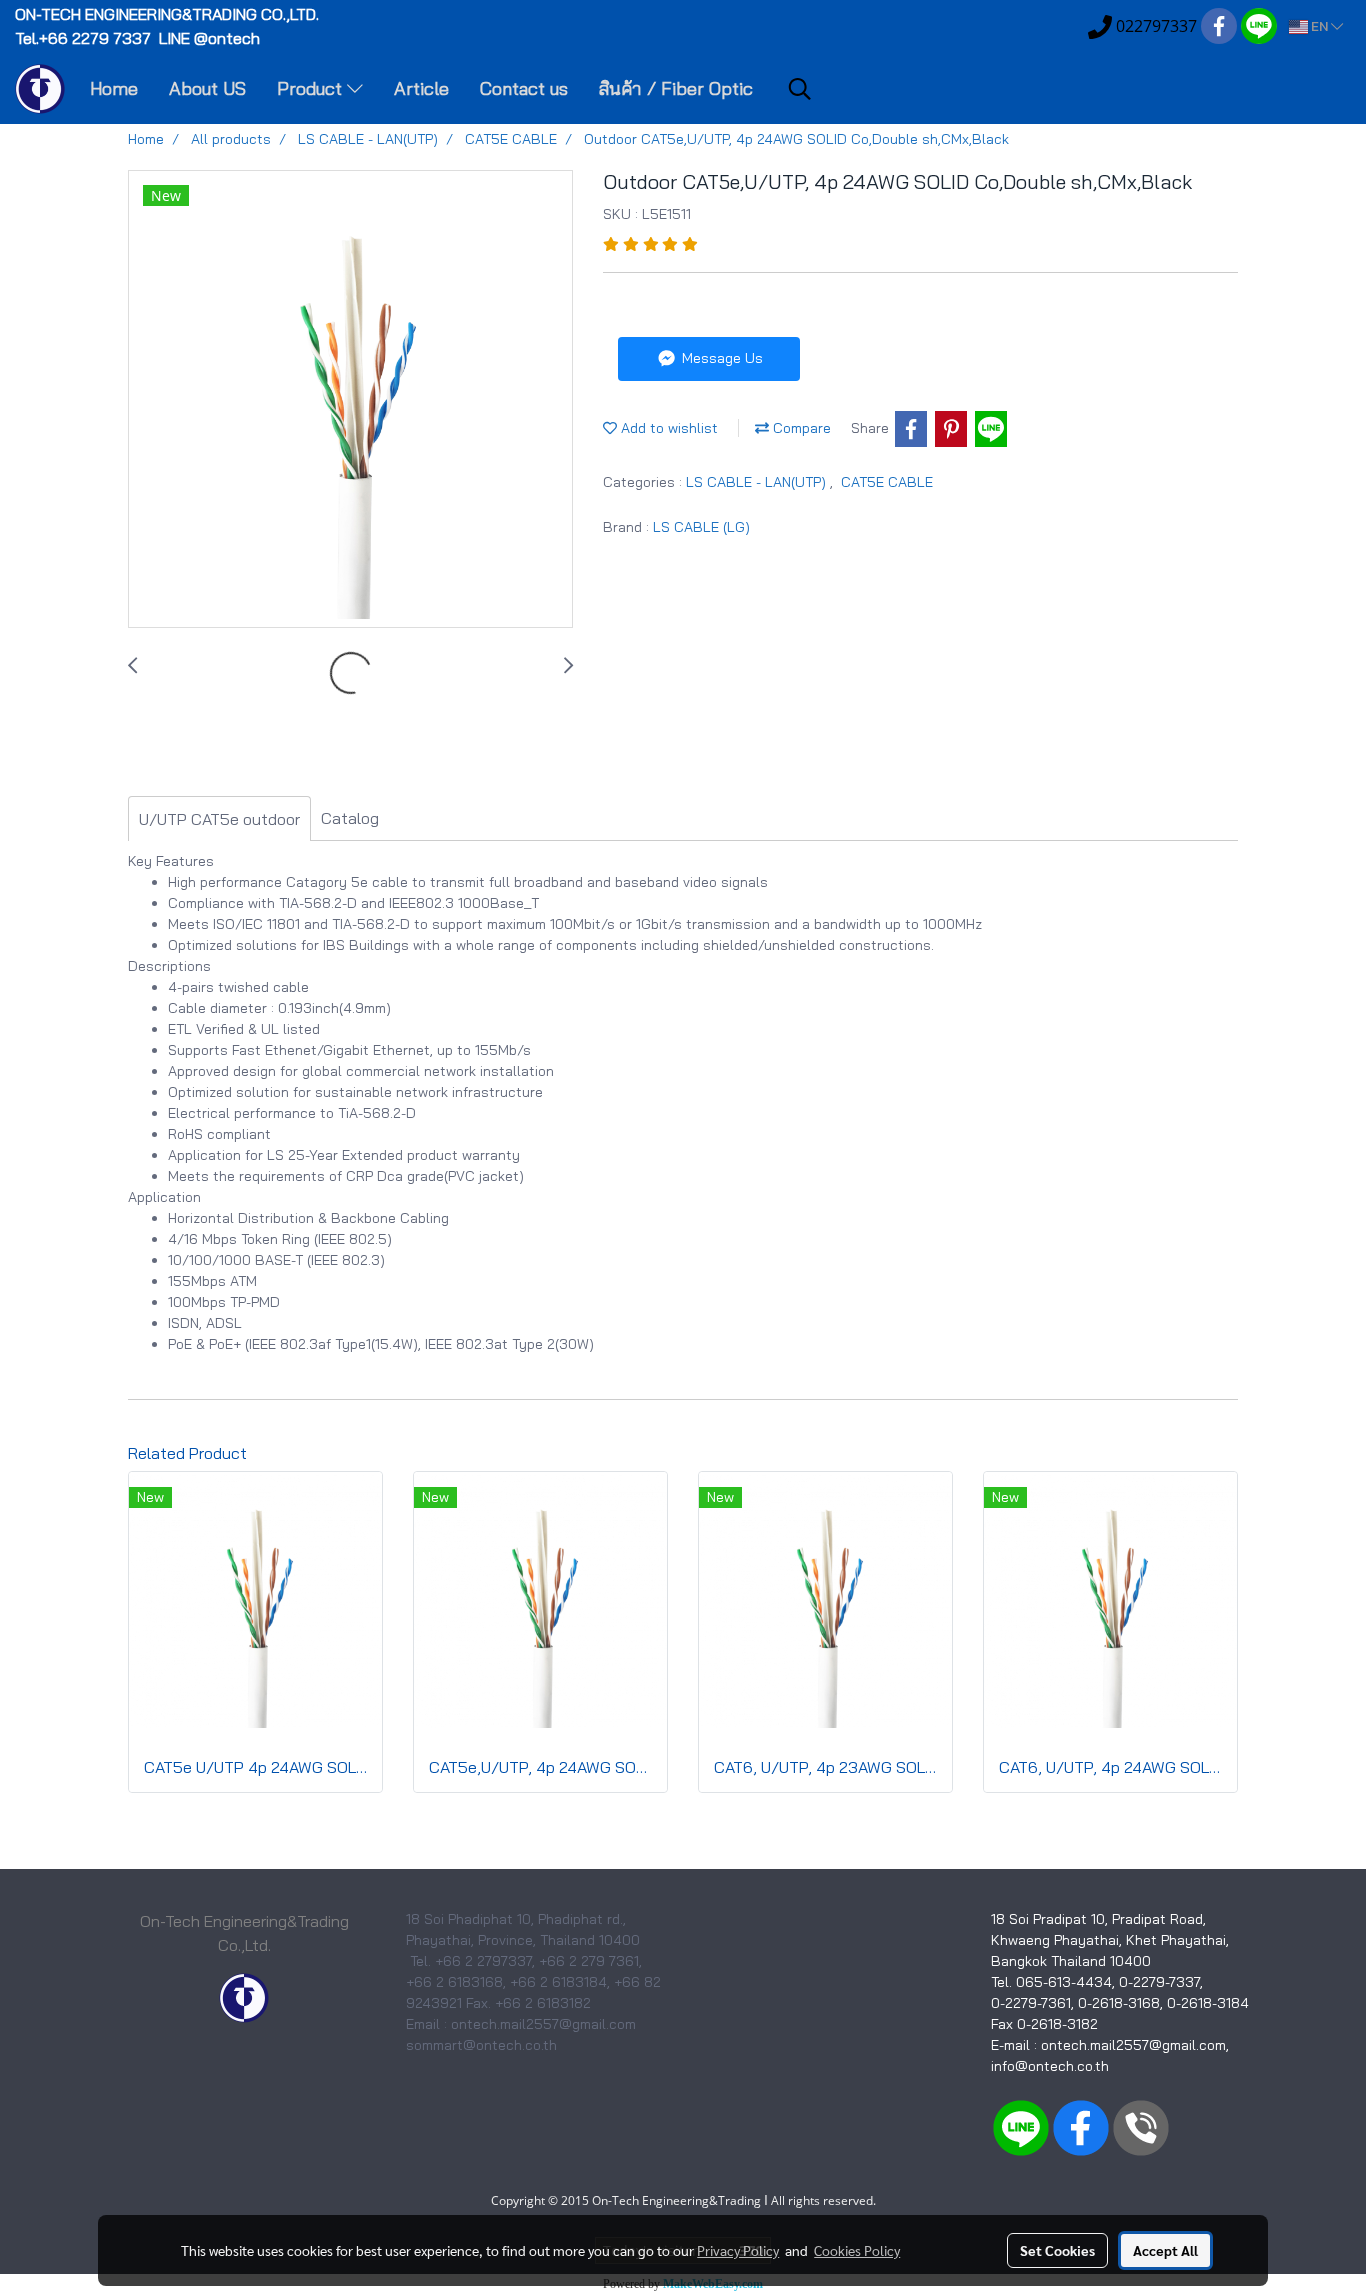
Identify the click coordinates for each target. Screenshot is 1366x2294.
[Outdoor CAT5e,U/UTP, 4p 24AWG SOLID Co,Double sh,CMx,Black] (350, 400)
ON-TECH (169, 14)
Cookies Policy (857, 2250)
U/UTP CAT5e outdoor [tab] (219, 819)
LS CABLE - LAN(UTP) (758, 482)
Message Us (720, 358)
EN (1319, 26)
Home (114, 88)
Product (312, 88)
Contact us (524, 88)
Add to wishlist (667, 428)
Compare (800, 428)
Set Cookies (1057, 2250)
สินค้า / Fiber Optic (676, 88)
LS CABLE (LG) (701, 527)
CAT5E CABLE (887, 482)
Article (421, 88)
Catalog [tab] (350, 818)
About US (207, 88)
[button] (800, 89)
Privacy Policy (738, 2250)
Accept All (1165, 2250)
